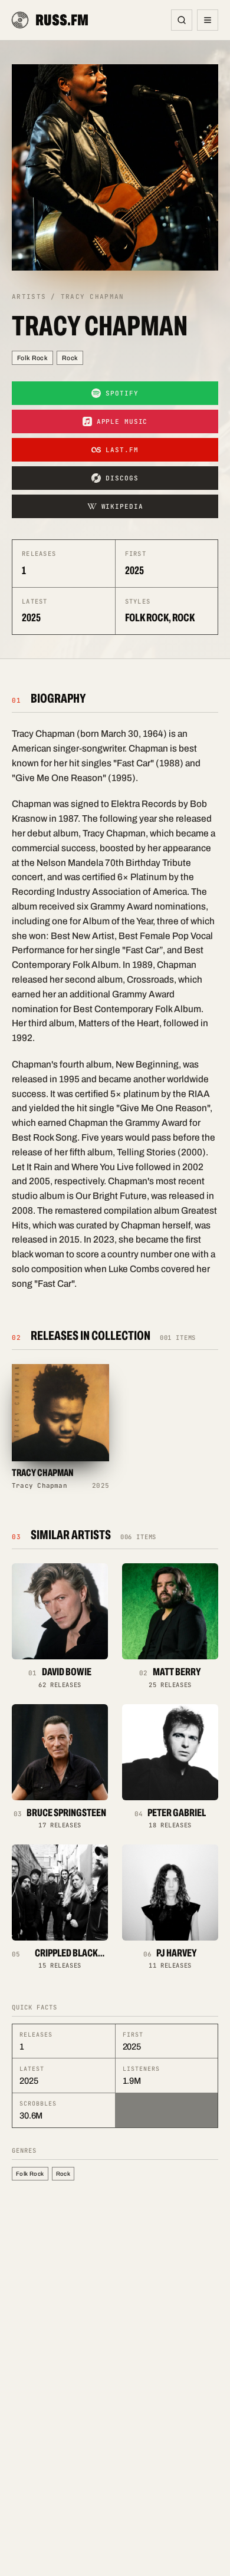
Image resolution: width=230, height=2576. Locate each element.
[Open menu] (208, 20)
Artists (29, 297)
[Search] (182, 20)
